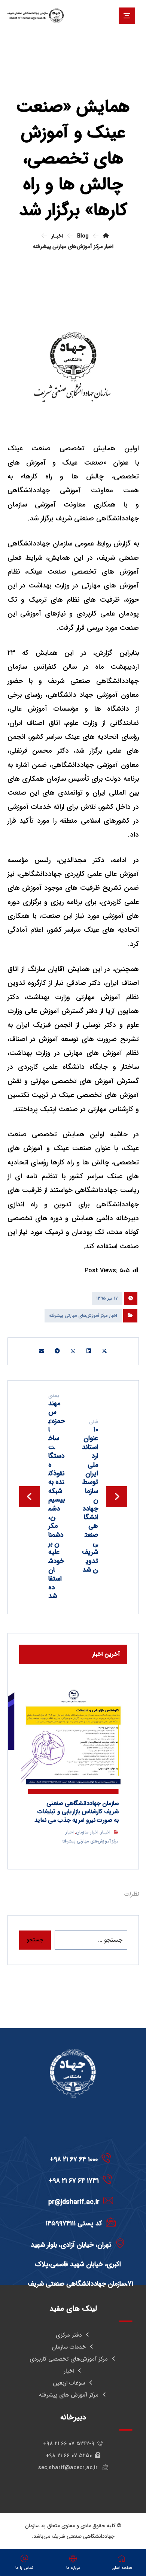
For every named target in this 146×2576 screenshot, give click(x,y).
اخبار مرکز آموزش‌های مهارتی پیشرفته (83, 1316)
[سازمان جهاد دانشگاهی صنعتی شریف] (36, 16)
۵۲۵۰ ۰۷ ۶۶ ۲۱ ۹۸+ (69, 2456)
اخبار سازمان (87, 1832)
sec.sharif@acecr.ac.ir (69, 2468)
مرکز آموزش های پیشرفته (69, 2395)
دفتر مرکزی (69, 2335)
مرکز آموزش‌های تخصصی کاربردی (69, 2359)
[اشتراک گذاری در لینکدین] (89, 1351)
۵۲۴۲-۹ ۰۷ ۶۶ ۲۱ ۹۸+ (69, 2444)
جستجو (35, 1940)
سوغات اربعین (69, 2383)
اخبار (69, 2371)
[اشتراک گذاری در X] (104, 1351)
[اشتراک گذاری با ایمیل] (42, 1351)
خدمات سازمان (69, 2347)
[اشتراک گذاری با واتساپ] (73, 1351)
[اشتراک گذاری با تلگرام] (57, 1351)
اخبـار (105, 1832)
